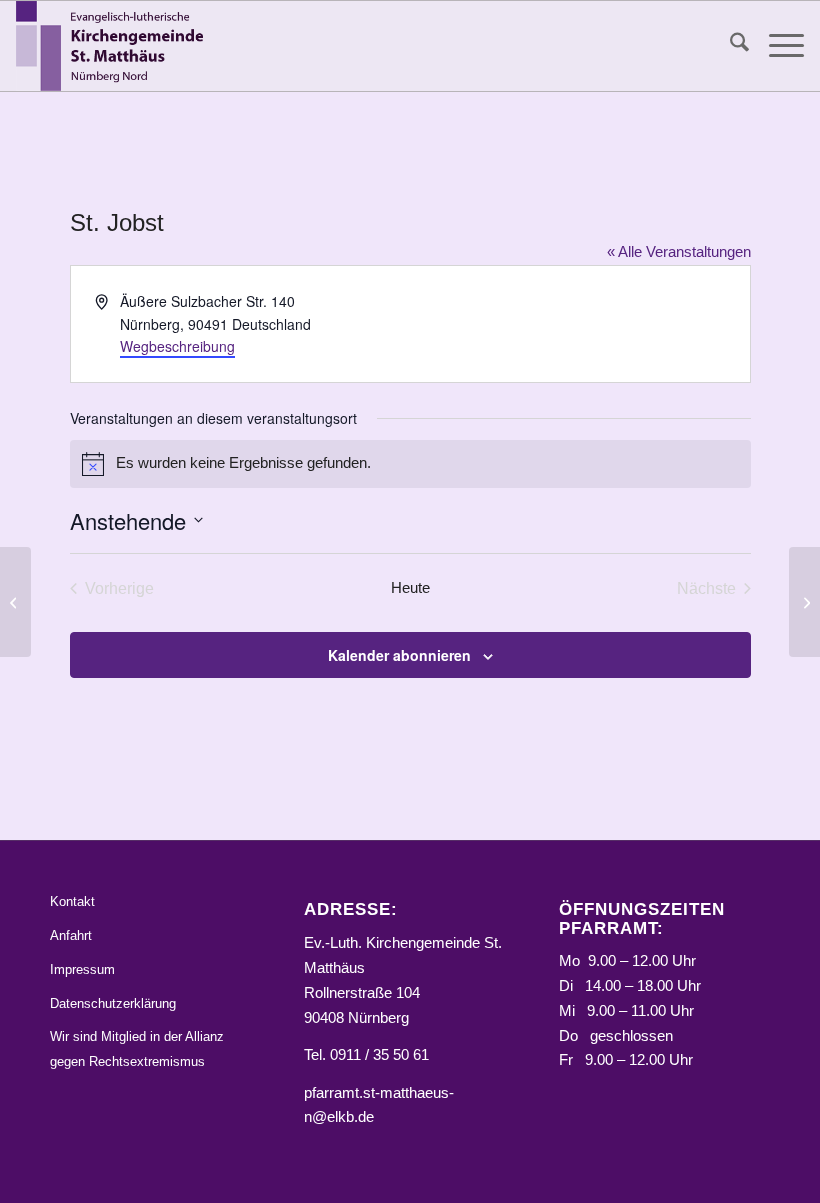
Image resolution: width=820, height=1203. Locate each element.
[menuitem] (729, 46)
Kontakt (72, 901)
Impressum (82, 969)
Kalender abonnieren (399, 655)
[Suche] (729, 46)
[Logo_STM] (114, 46)
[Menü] (776, 46)
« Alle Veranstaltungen (679, 251)
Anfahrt (71, 935)
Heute (410, 587)
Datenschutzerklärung (113, 1003)
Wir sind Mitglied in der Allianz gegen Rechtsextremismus (137, 1049)
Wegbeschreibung (177, 346)
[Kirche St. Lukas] (15, 602)
